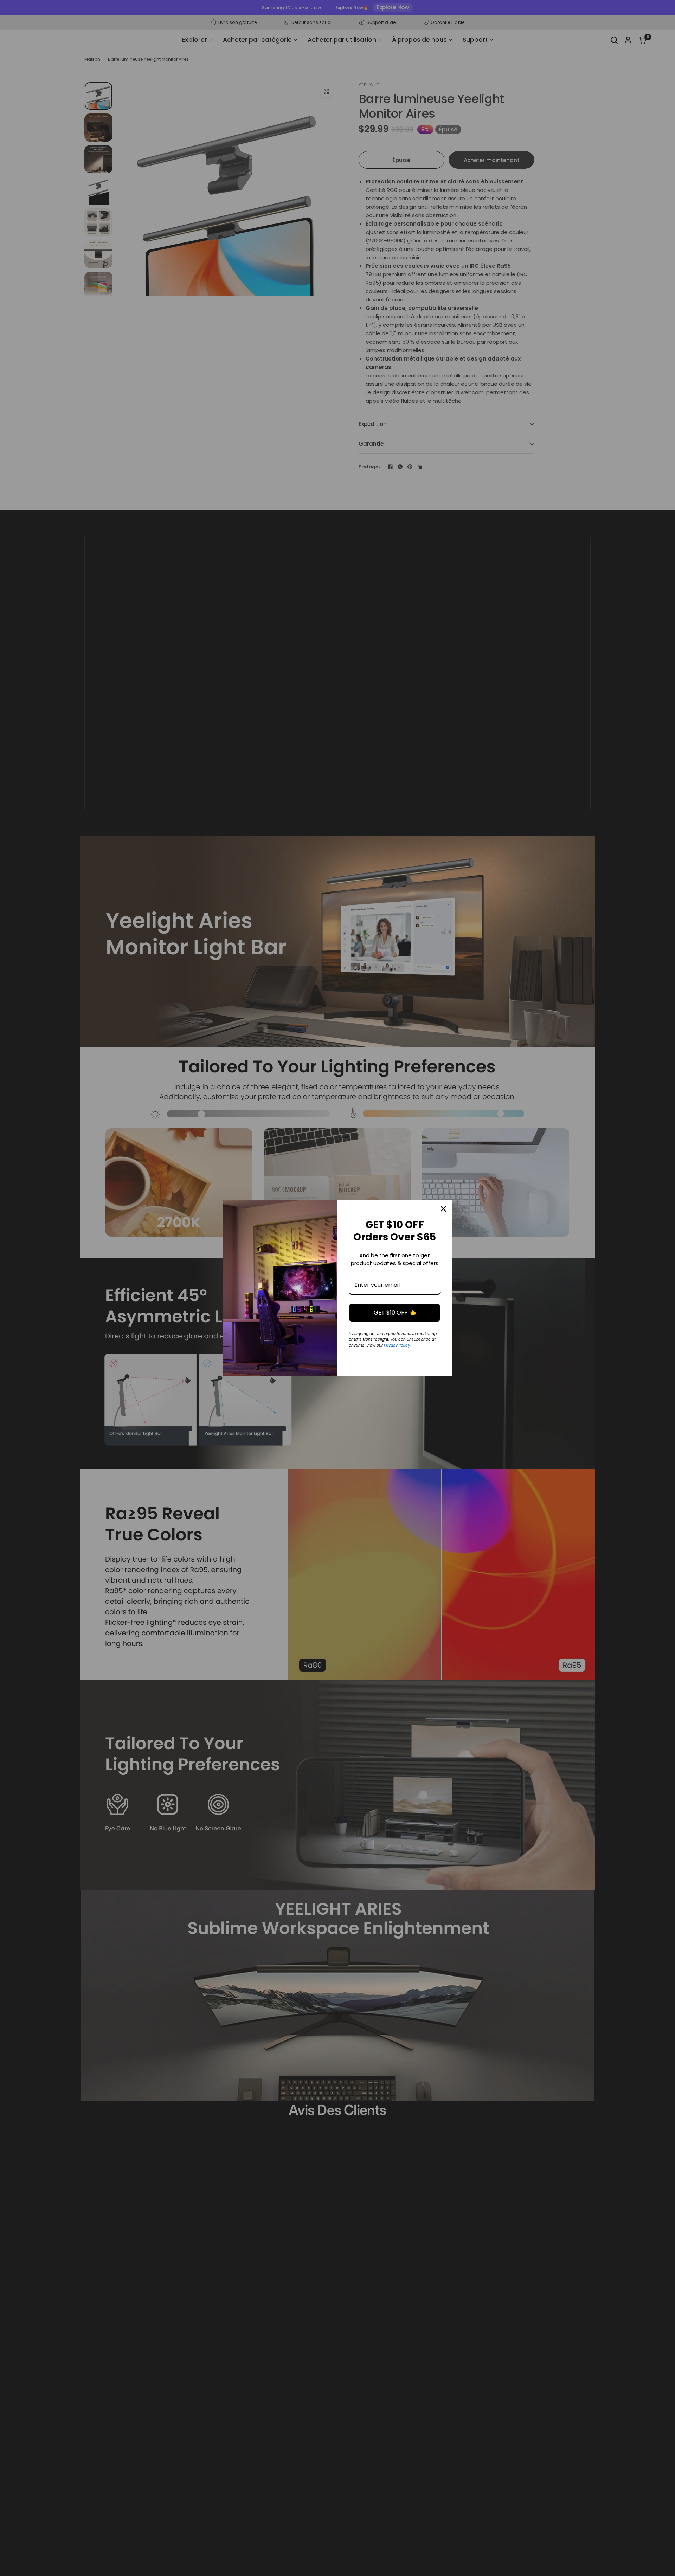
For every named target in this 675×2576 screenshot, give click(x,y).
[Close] (443, 1209)
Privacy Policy (397, 1345)
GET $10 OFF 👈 (395, 1313)
